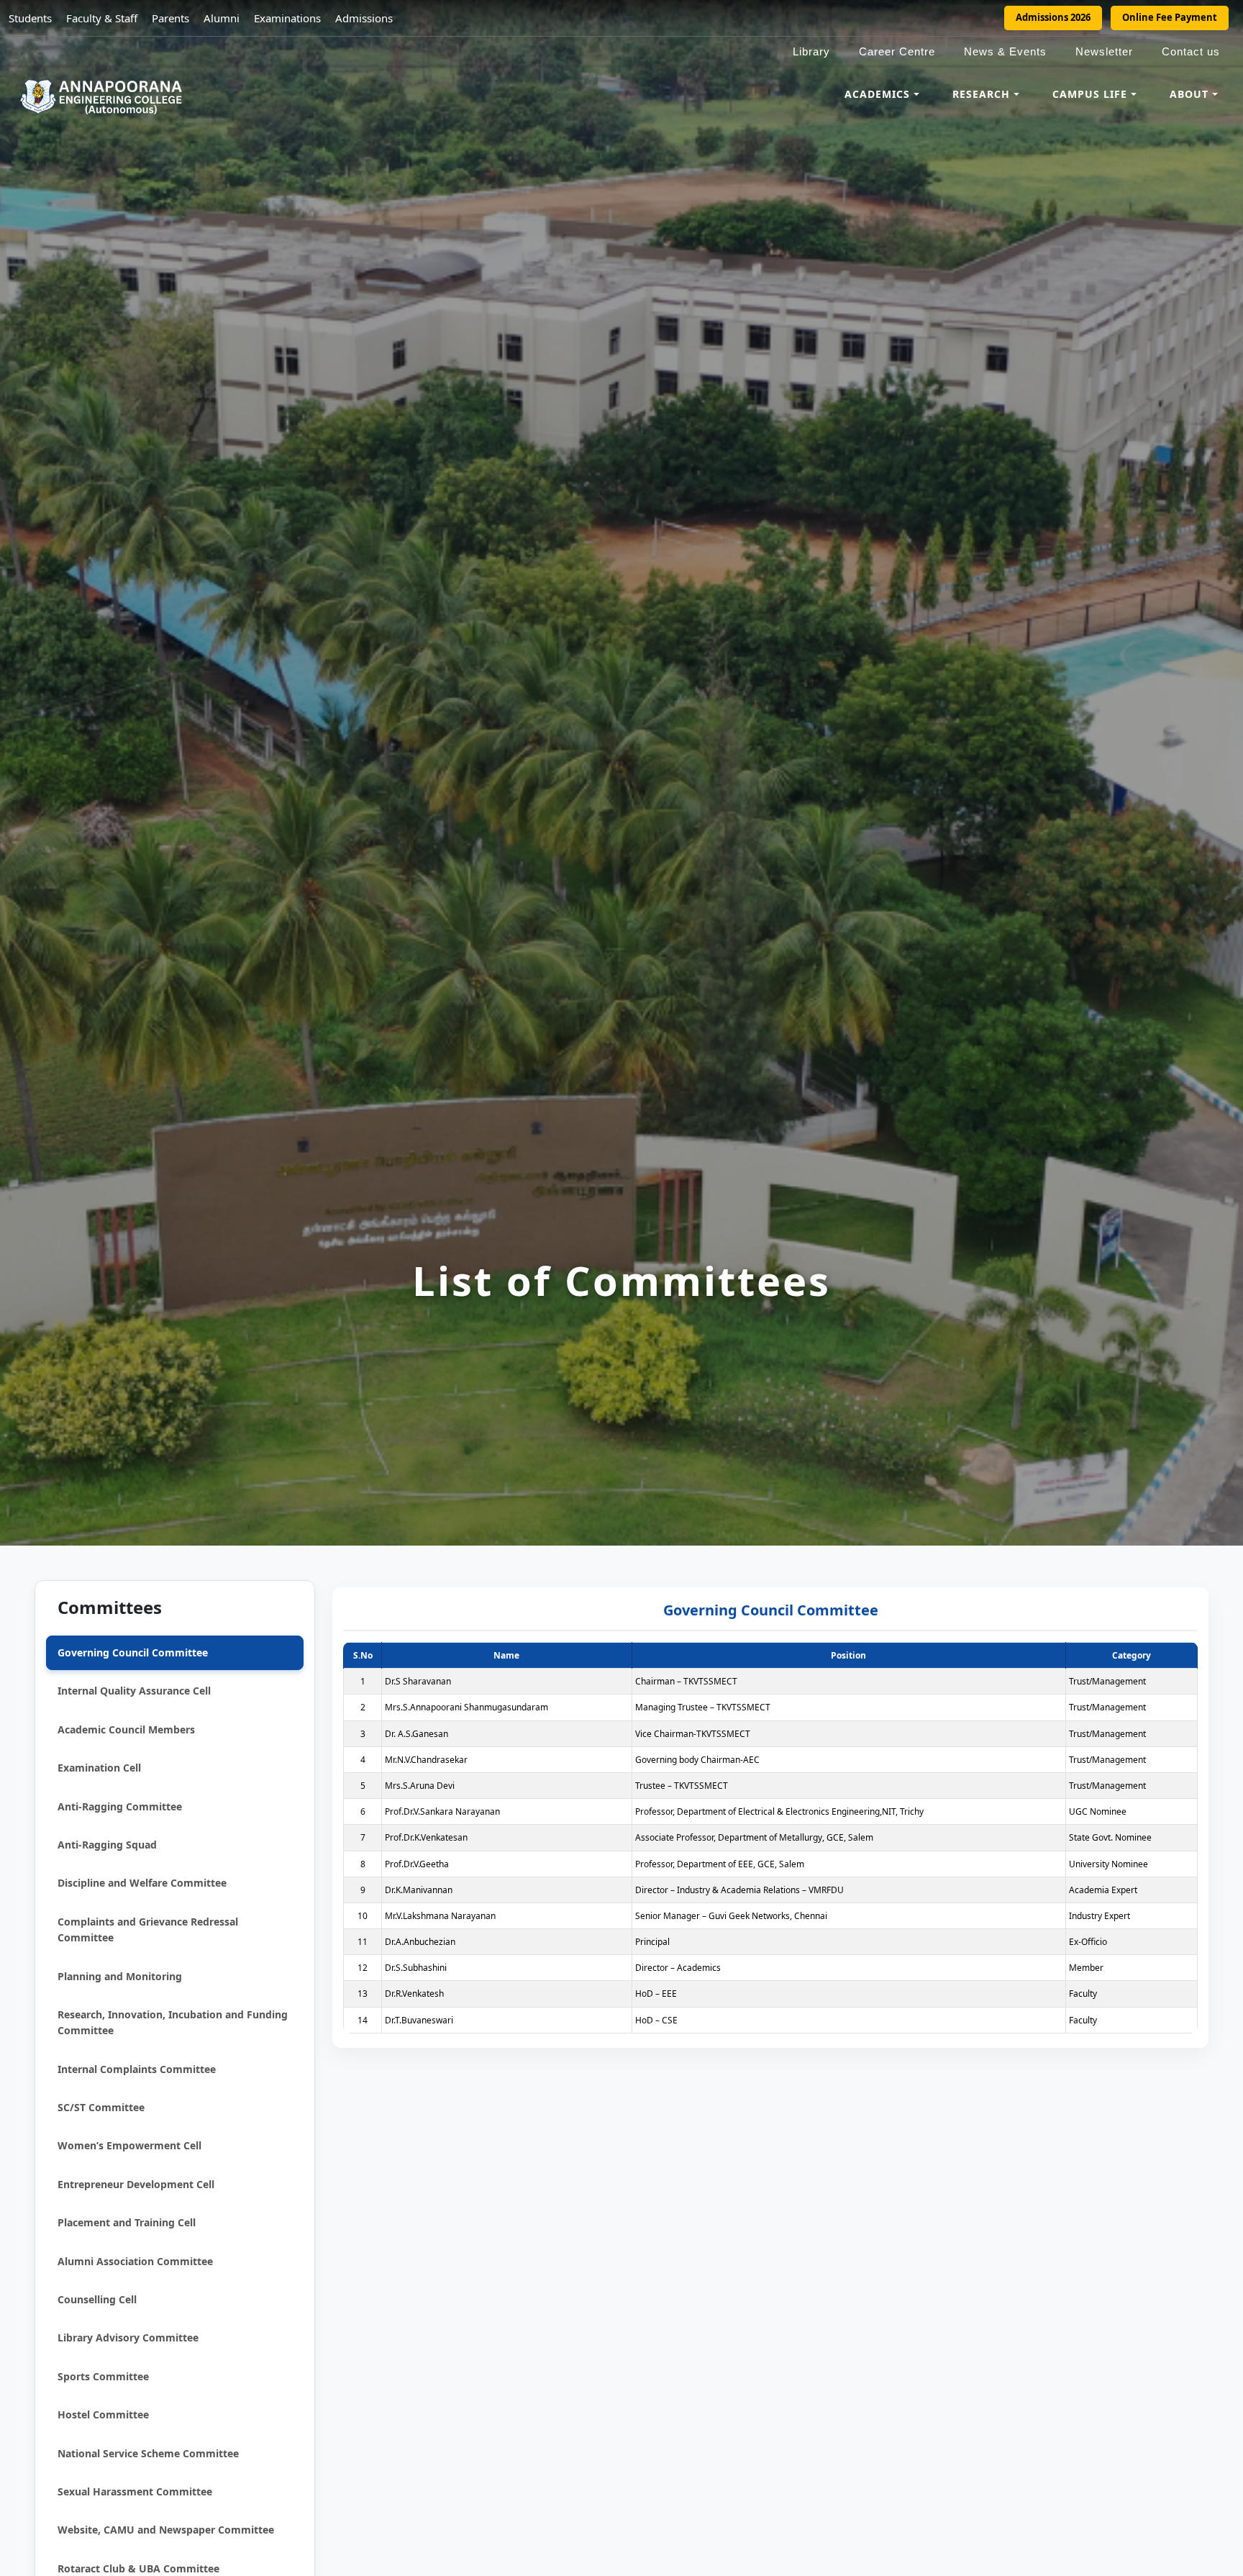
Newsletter (1104, 51)
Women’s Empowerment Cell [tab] (129, 2145)
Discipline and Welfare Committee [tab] (142, 1883)
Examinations (287, 18)
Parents (170, 18)
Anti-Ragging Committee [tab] (120, 1806)
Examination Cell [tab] (99, 1768)
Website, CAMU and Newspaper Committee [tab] (166, 2530)
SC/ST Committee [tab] (101, 2107)
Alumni (222, 18)
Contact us (1191, 51)
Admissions (364, 18)
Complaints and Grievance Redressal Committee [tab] (148, 1929)
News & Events (1005, 51)
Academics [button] (877, 94)
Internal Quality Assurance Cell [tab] (134, 1691)
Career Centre (897, 51)
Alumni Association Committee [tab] (135, 2260)
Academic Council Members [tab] (126, 1729)
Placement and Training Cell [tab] (127, 2222)
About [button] (1189, 94)
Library (811, 51)
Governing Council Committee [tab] (133, 1652)
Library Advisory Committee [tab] (128, 2337)
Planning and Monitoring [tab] (120, 1976)
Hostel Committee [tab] (103, 2414)
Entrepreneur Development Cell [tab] (136, 2184)
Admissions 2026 (1053, 17)
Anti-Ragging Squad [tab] (107, 1845)
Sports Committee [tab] (103, 2376)
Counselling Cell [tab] (97, 2299)
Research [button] (981, 94)
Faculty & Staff (102, 18)
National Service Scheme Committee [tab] (148, 2453)
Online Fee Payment (1170, 17)
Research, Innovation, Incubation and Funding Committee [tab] (173, 2022)
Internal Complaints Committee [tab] (137, 2068)
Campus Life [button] (1090, 94)
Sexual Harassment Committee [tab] (135, 2491)
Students (30, 18)
